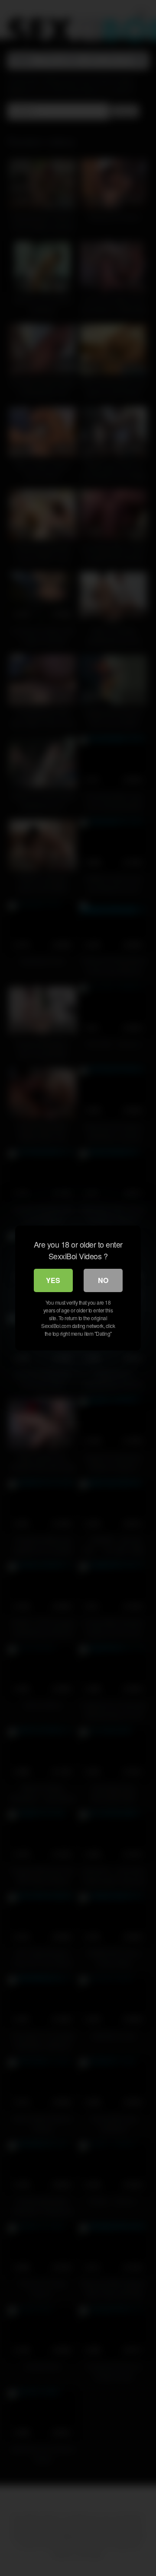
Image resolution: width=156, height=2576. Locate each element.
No (103, 1280)
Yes (53, 1280)
